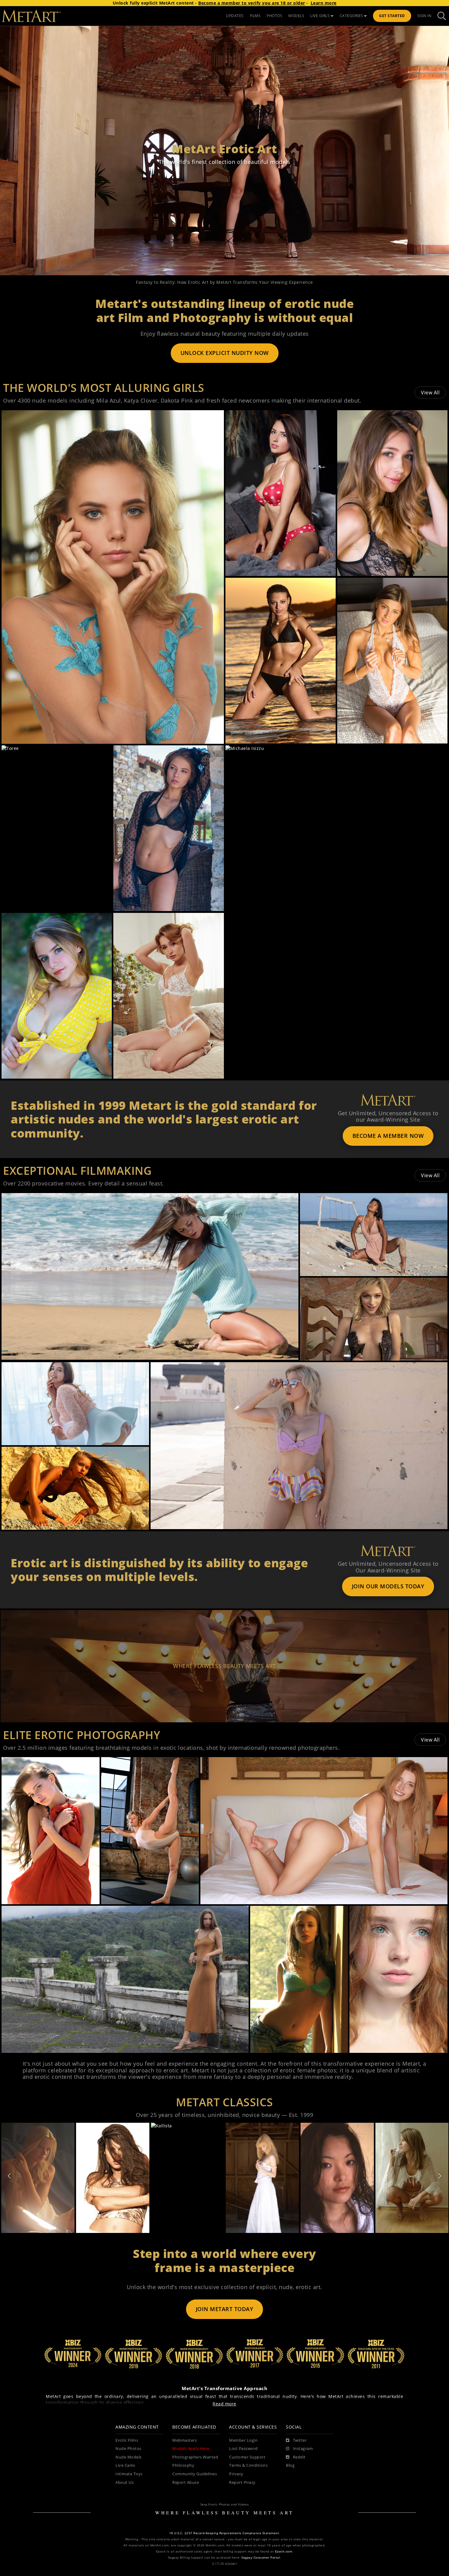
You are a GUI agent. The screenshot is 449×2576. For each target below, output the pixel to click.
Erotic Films (127, 2440)
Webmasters (184, 2440)
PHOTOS (274, 16)
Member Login (243, 2440)
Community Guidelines (195, 2474)
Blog (290, 2465)
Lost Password (243, 2449)
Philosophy (183, 2465)
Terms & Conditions (248, 2465)
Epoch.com (284, 2551)
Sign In (424, 16)
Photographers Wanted (195, 2457)
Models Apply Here (191, 2449)
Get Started (392, 16)
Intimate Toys (129, 2474)
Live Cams (125, 2465)
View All (430, 393)
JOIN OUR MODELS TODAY (388, 1586)
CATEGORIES (351, 16)
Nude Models (129, 2457)
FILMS (255, 16)
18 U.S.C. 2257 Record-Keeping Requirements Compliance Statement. (225, 2533)
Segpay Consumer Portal (261, 2558)
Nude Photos (128, 2449)
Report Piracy (242, 2482)
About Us (124, 2482)
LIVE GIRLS (320, 16)
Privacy (236, 2474)
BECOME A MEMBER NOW (388, 1136)
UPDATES (235, 16)
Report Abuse (186, 2482)
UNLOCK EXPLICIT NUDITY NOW (225, 353)
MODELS (296, 16)
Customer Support (247, 2457)
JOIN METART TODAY (225, 2309)
